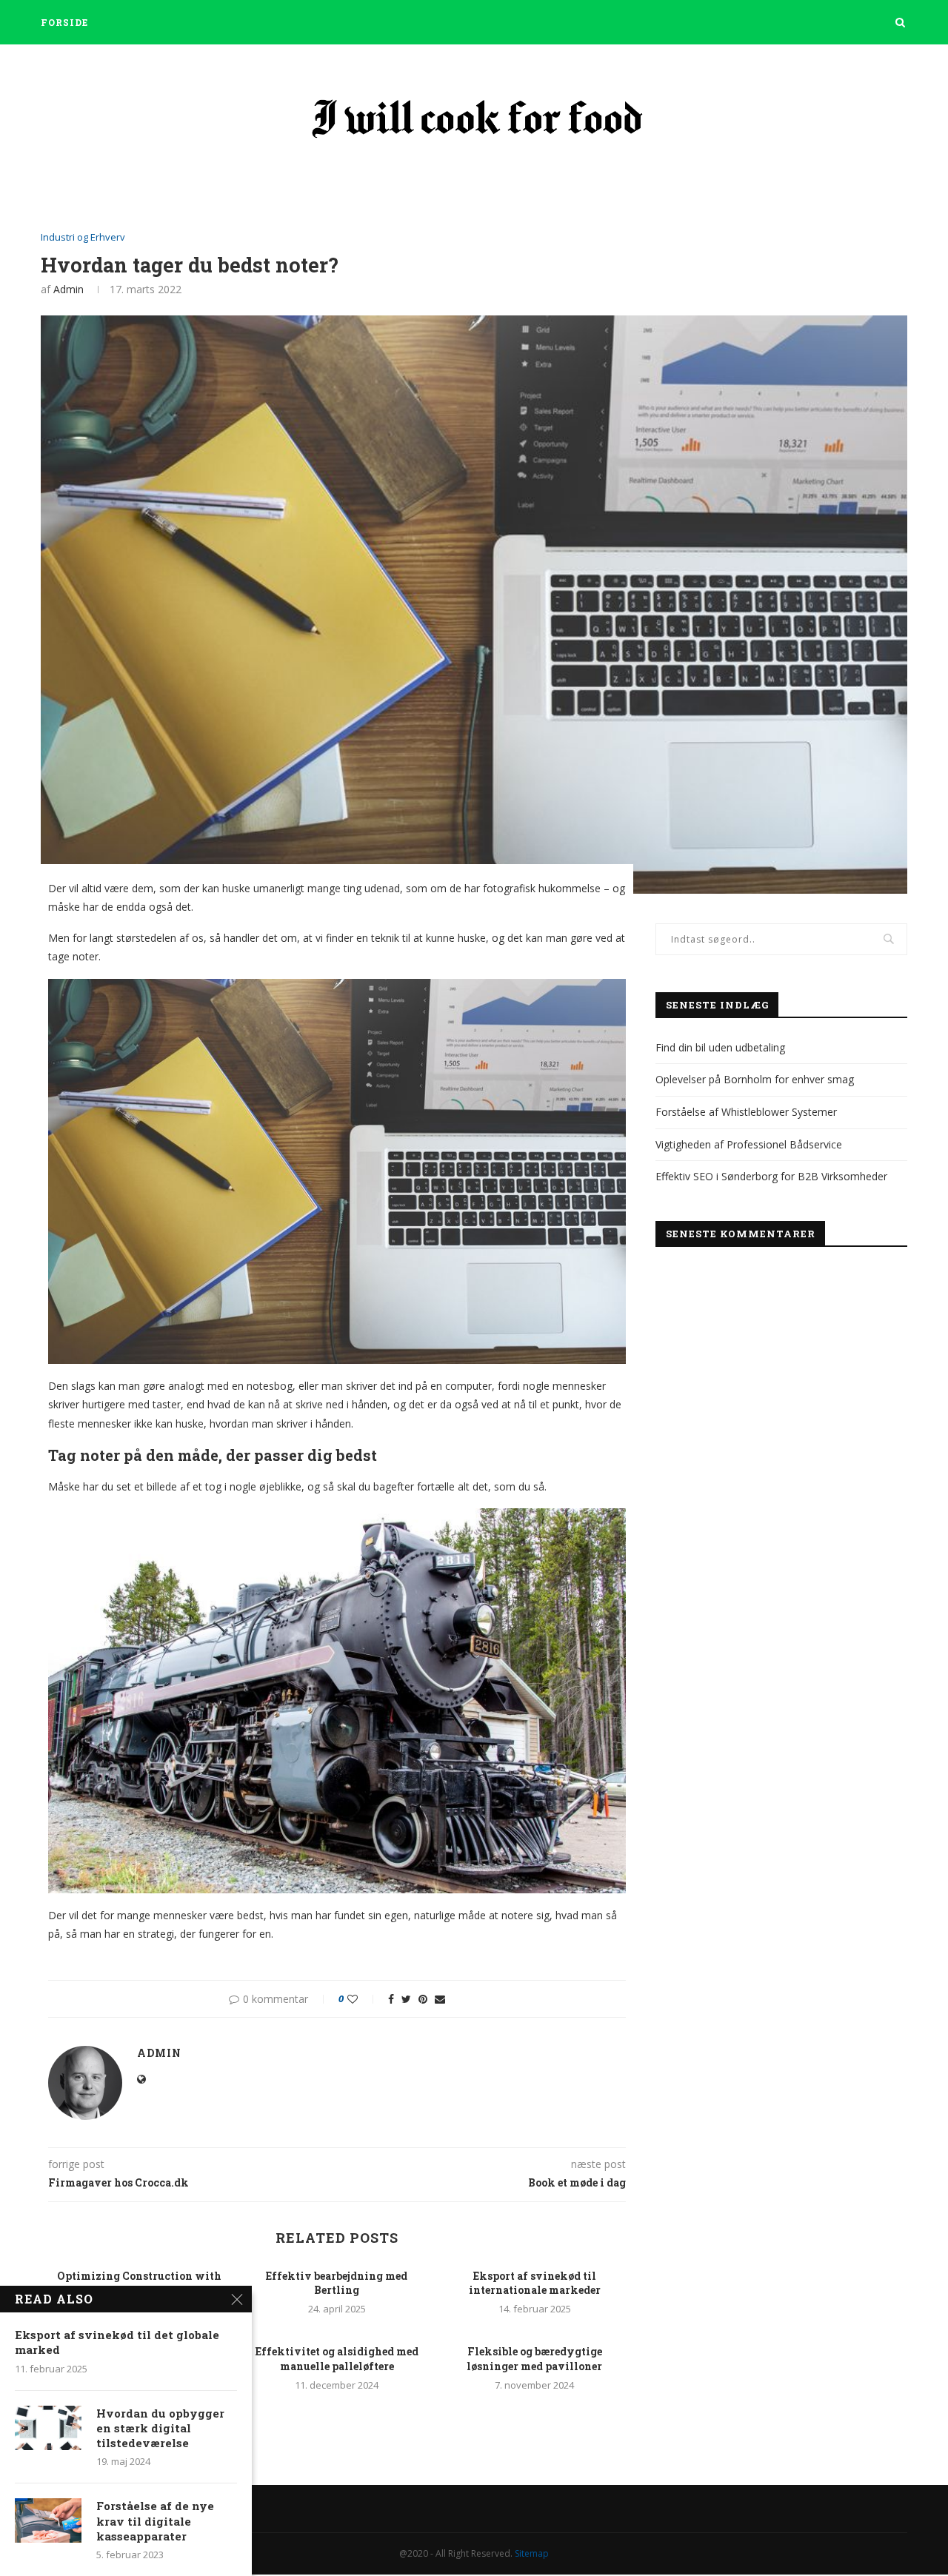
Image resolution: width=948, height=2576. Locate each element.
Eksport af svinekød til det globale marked (117, 2342)
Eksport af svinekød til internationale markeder (535, 2283)
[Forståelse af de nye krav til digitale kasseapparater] (48, 2520)
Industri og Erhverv (83, 238)
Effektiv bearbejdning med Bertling (337, 2283)
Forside (64, 22)
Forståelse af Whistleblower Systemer (746, 1112)
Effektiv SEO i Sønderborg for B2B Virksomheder (771, 1176)
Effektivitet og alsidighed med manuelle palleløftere (337, 2359)
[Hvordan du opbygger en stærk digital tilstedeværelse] (48, 2428)
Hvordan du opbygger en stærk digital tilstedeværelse (160, 2428)
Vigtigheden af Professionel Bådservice (749, 1144)
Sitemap (532, 2553)
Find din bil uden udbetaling (720, 1047)
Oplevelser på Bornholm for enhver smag (755, 1079)
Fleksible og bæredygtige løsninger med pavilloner (534, 2359)
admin (69, 289)
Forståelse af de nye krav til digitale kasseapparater (155, 2521)
